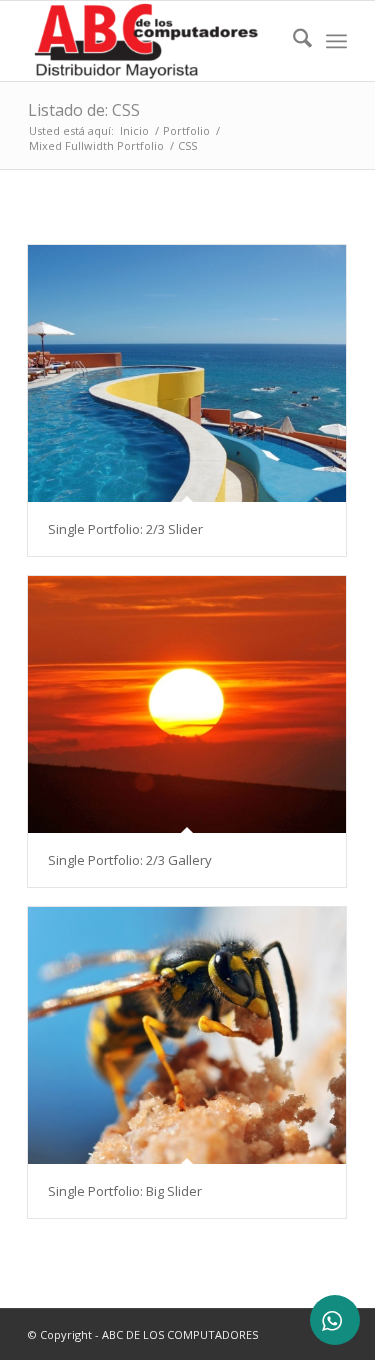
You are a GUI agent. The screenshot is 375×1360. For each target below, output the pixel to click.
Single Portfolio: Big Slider (125, 1191)
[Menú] (336, 41)
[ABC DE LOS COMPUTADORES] (155, 41)
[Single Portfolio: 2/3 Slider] (187, 373)
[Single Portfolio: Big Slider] (187, 1035)
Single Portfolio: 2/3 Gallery (130, 860)
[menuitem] (292, 41)
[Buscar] (292, 41)
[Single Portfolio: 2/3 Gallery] (187, 704)
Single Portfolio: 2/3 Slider (125, 529)
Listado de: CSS (84, 110)
